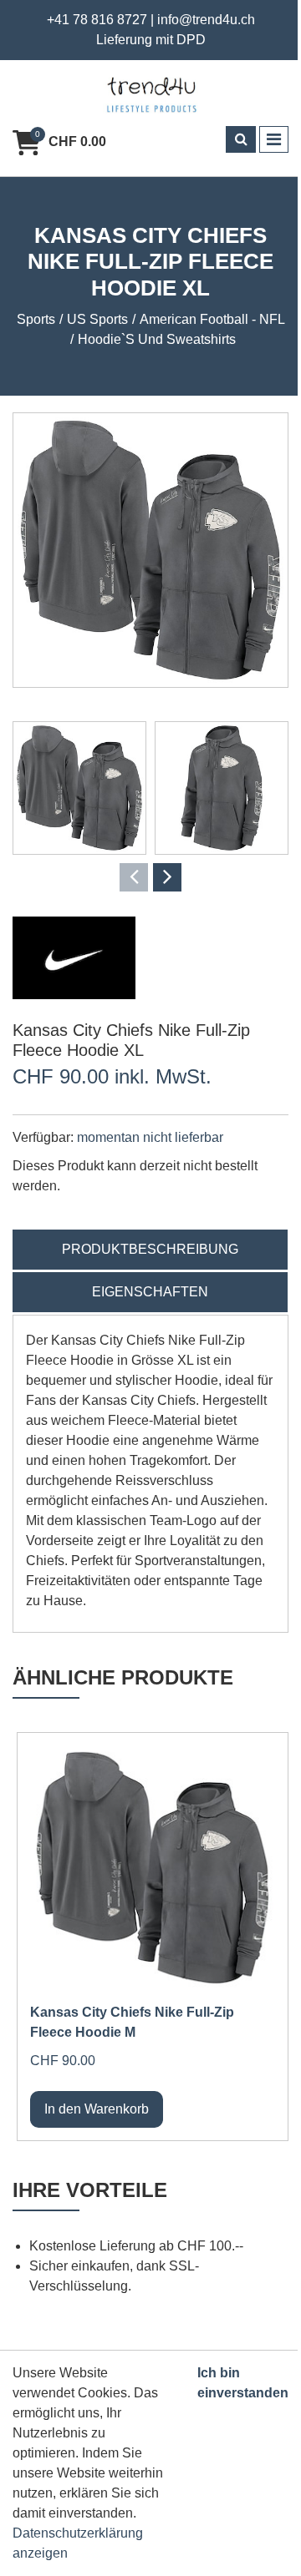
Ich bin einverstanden (243, 2383)
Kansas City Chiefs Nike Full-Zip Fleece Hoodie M (132, 2022)
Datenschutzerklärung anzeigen (78, 2543)
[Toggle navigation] (274, 139)
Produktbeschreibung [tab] (150, 1249)
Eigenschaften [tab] (150, 1292)
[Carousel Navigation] (150, 877)
